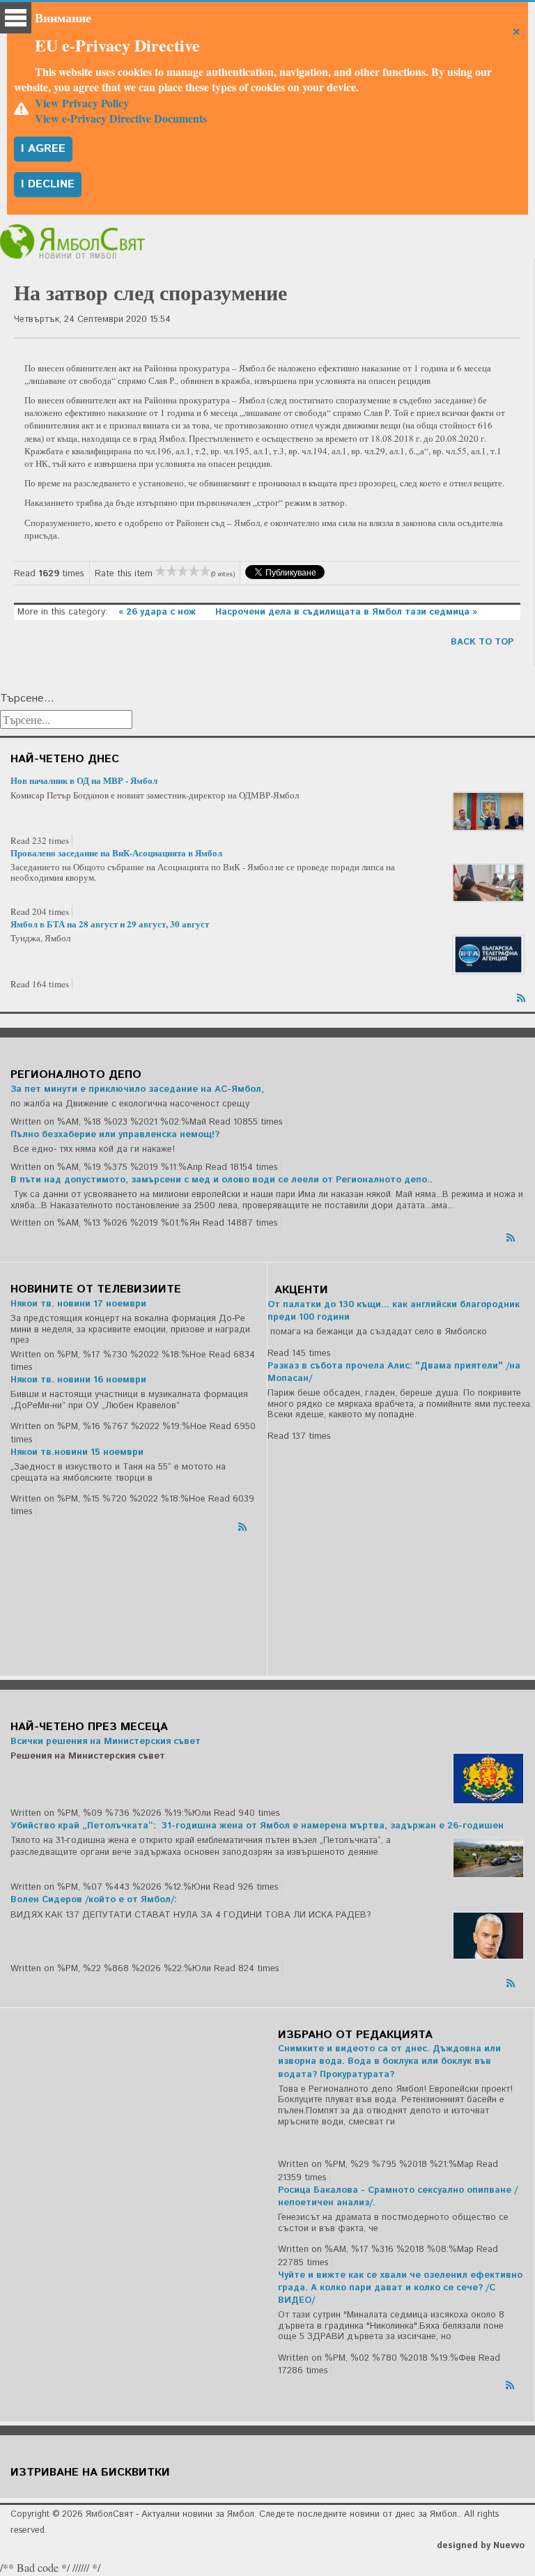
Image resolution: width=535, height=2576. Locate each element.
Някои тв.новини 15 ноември (77, 1452)
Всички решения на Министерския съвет (106, 1742)
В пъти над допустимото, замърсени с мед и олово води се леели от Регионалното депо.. (222, 1180)
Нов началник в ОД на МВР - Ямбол (84, 780)
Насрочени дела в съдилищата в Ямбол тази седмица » (346, 612)
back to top (482, 642)
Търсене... (27, 699)
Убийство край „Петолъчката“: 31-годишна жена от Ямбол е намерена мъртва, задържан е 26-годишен (257, 1826)
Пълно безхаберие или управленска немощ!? (115, 1135)
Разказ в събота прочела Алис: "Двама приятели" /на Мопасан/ (394, 1372)
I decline (48, 184)
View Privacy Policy (82, 103)
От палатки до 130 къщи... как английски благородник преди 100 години (394, 1311)
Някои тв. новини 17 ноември (78, 1304)
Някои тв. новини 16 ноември (78, 1380)
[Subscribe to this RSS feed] (522, 996)
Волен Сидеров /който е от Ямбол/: (94, 1900)
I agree (43, 149)
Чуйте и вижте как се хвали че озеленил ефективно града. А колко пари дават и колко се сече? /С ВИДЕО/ (400, 2288)
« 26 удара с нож (158, 612)
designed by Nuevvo (481, 2546)
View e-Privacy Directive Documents (121, 118)
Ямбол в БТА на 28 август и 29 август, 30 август (110, 924)
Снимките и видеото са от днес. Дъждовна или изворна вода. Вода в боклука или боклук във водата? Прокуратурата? (389, 2061)
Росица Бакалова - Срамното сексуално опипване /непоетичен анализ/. (398, 2197)
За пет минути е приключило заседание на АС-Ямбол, (137, 1089)
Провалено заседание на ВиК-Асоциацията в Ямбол (116, 853)
